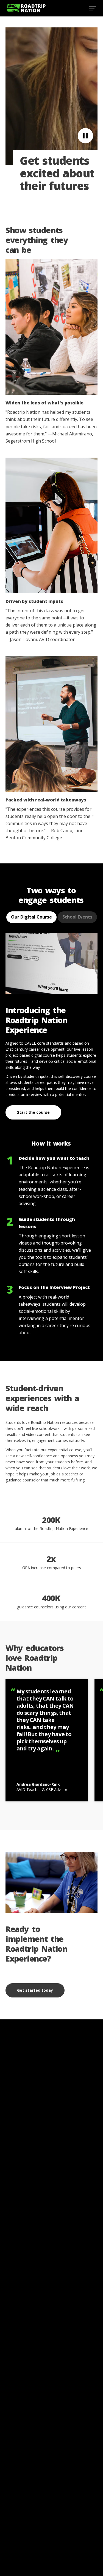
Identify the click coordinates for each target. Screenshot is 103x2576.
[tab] (31, 917)
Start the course (33, 1112)
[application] (51, 96)
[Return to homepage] (26, 8)
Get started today (35, 1990)
